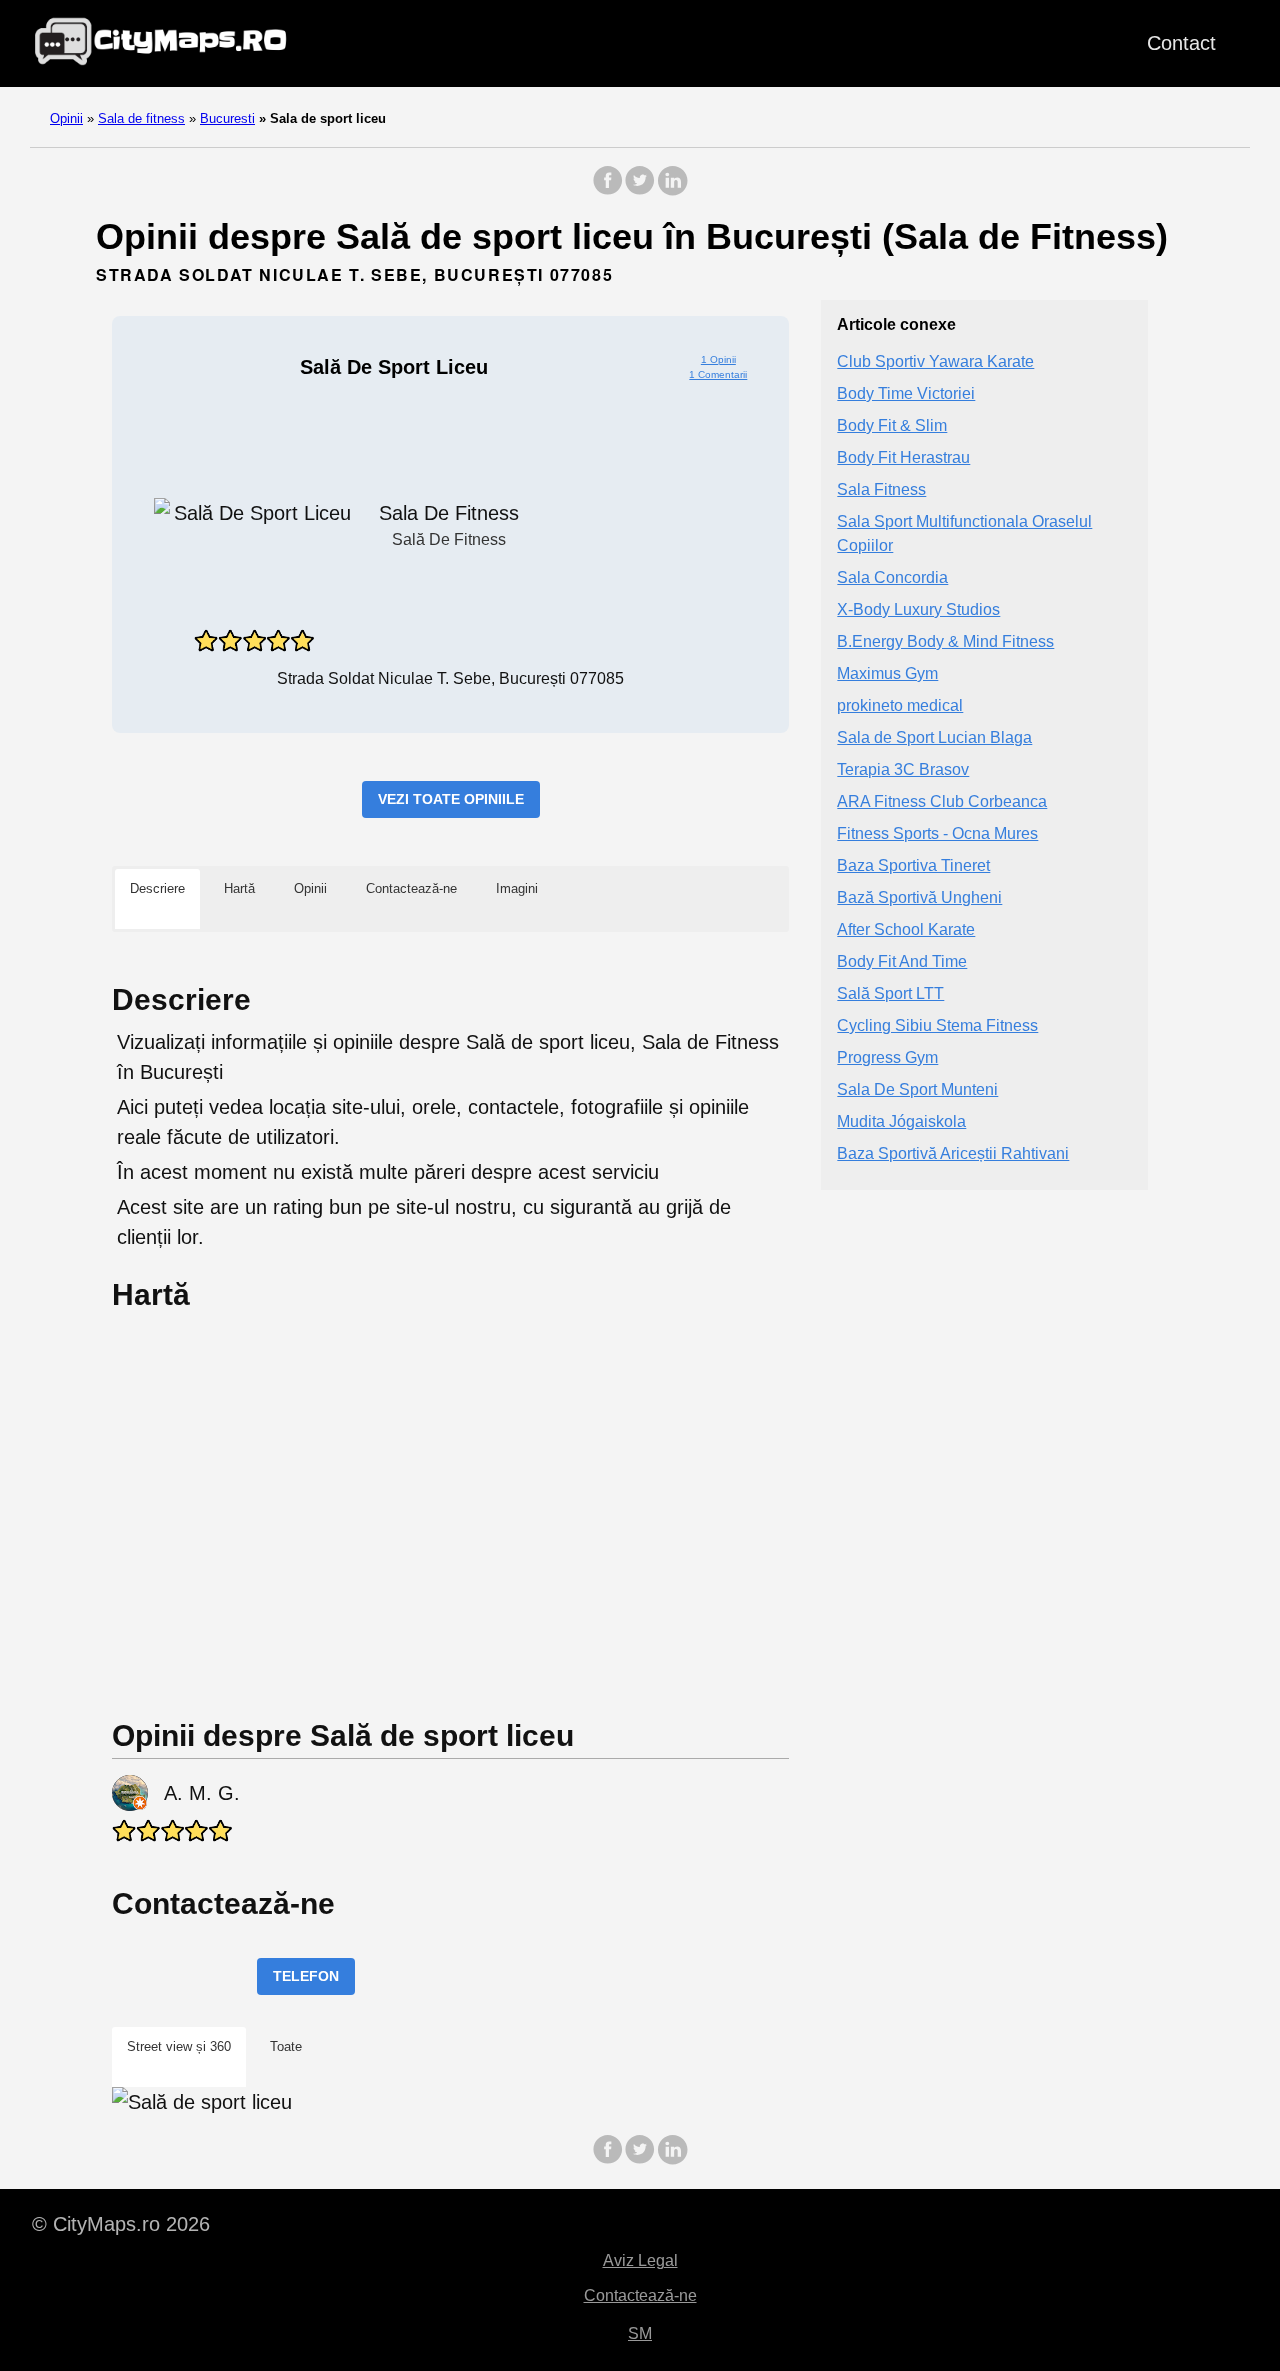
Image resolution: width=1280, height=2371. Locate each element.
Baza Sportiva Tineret (913, 865)
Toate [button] (286, 2046)
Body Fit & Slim (892, 425)
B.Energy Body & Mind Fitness (945, 641)
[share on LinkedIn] (672, 190)
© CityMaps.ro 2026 (121, 2224)
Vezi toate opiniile (451, 799)
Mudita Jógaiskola (901, 1121)
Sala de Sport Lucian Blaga (934, 737)
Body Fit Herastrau (903, 457)
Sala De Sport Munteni (917, 1089)
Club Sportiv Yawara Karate (935, 361)
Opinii (66, 118)
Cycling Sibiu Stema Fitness (937, 1025)
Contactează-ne (640, 2295)
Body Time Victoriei (906, 393)
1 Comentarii (718, 374)
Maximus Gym (887, 673)
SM (640, 2333)
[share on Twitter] (640, 190)
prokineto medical (900, 705)
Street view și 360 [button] (179, 2046)
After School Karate (906, 929)
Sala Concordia (892, 577)
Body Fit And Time (902, 961)
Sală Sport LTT (890, 993)
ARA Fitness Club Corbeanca (942, 801)
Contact (1181, 43)
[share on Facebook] (608, 190)
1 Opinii (718, 359)
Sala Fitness (881, 489)
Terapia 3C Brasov (903, 769)
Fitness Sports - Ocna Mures (937, 833)
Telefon (306, 1976)
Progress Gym (887, 1057)
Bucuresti (227, 118)
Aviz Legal (640, 2260)
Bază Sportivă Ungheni (919, 897)
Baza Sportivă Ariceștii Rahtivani (953, 1153)
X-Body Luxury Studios (918, 609)
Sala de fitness (141, 118)
